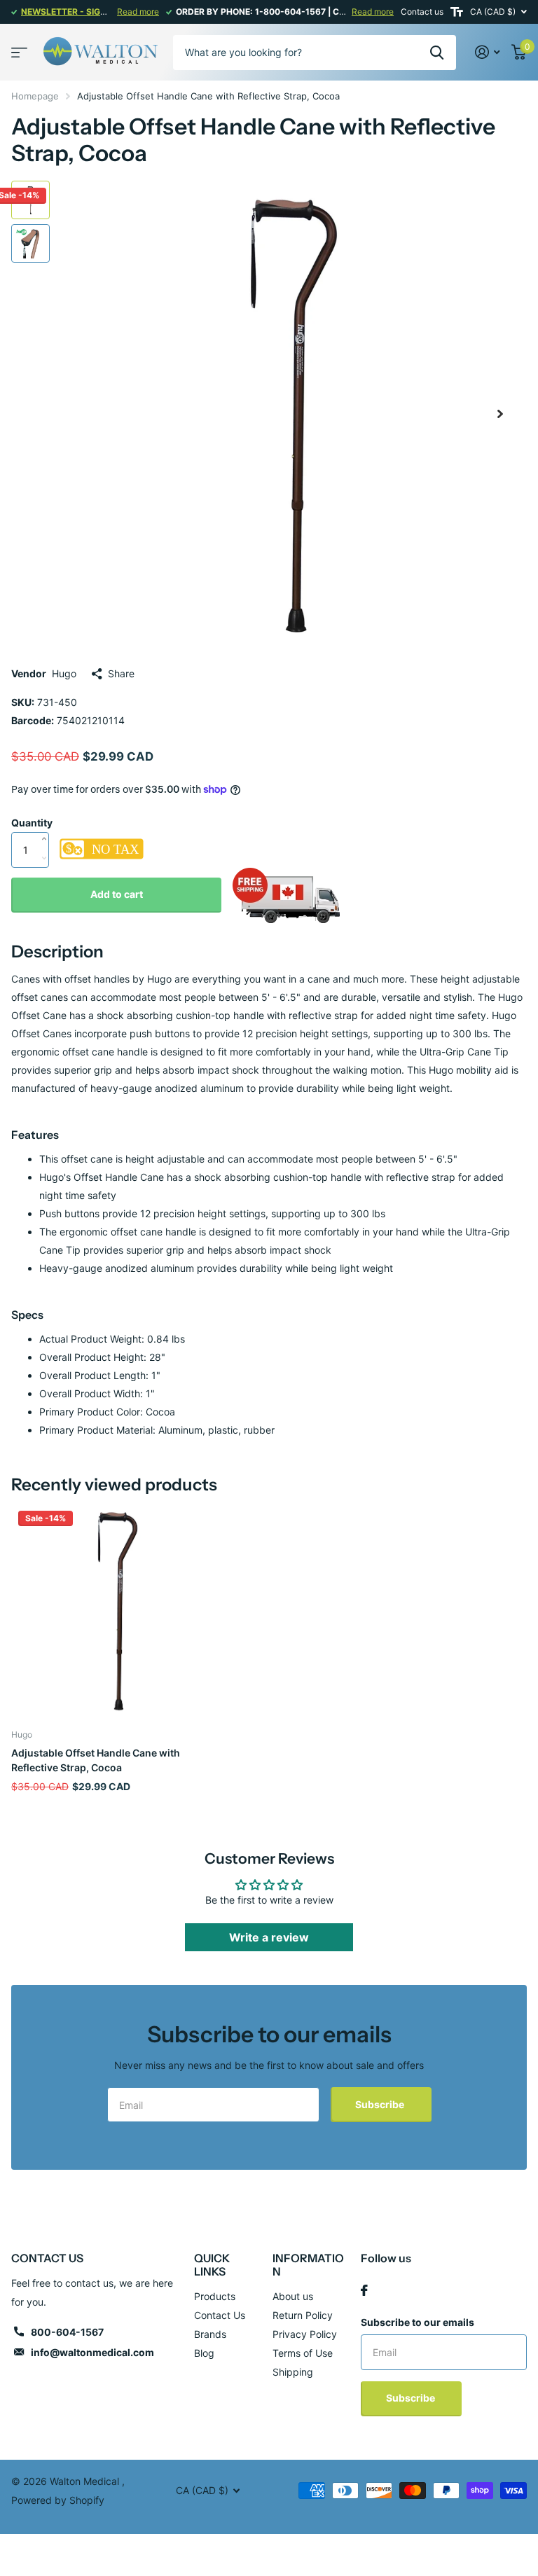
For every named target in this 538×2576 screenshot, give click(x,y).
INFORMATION (308, 2265)
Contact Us (220, 2315)
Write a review (269, 1937)
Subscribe (381, 2104)
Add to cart (117, 894)
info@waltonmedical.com (92, 2352)
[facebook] (364, 2290)
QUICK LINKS (212, 2265)
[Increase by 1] (47, 824)
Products (215, 2296)
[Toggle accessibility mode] (457, 12)
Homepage (35, 96)
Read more (138, 12)
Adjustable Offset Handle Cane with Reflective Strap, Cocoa (96, 1760)
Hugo (64, 673)
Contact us (422, 12)
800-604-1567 (67, 2332)
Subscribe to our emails (418, 2322)
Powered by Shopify (58, 2500)
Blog (204, 2353)
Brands (210, 2334)
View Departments (19, 52)
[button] (500, 414)
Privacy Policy (305, 2334)
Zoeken (437, 53)
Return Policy (303, 2315)
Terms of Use (303, 2353)
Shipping (293, 2372)
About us (293, 2296)
